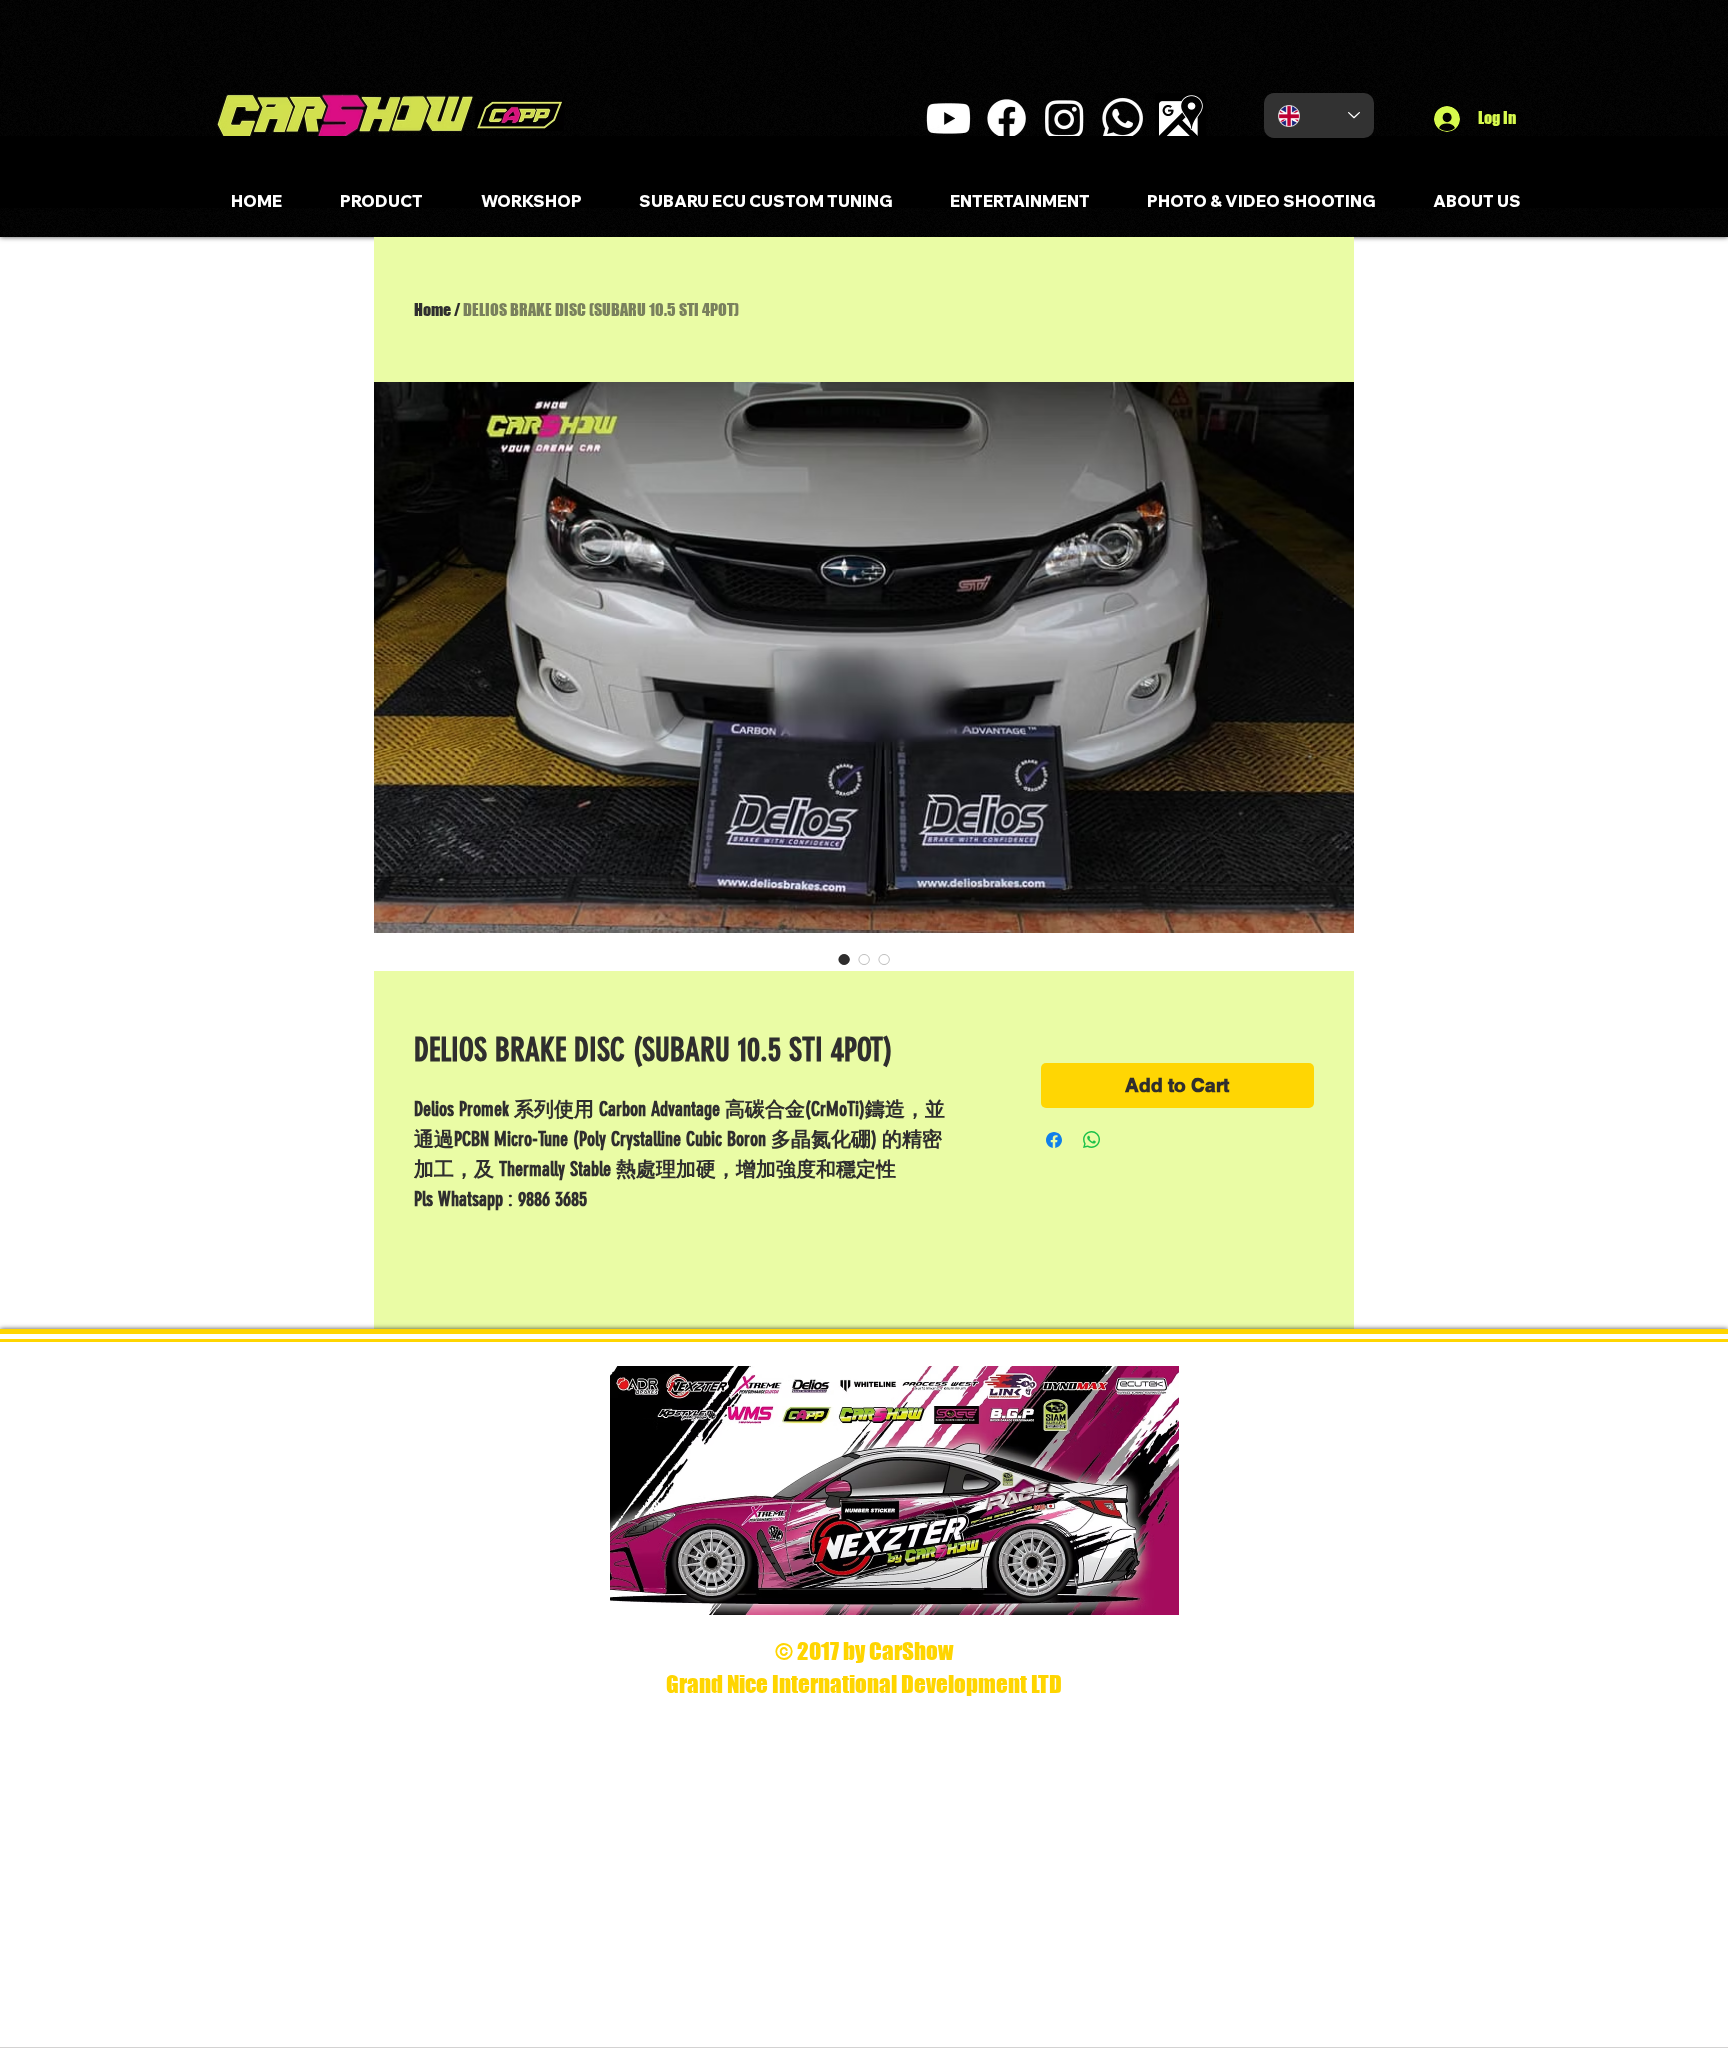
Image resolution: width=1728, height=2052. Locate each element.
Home (432, 309)
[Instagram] (1064, 118)
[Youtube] (948, 118)
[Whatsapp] (1122, 118)
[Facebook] (1006, 118)
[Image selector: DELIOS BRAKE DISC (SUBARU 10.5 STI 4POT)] (844, 959)
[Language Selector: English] (1319, 115)
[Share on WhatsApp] (1092, 1140)
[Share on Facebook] (1054, 1140)
